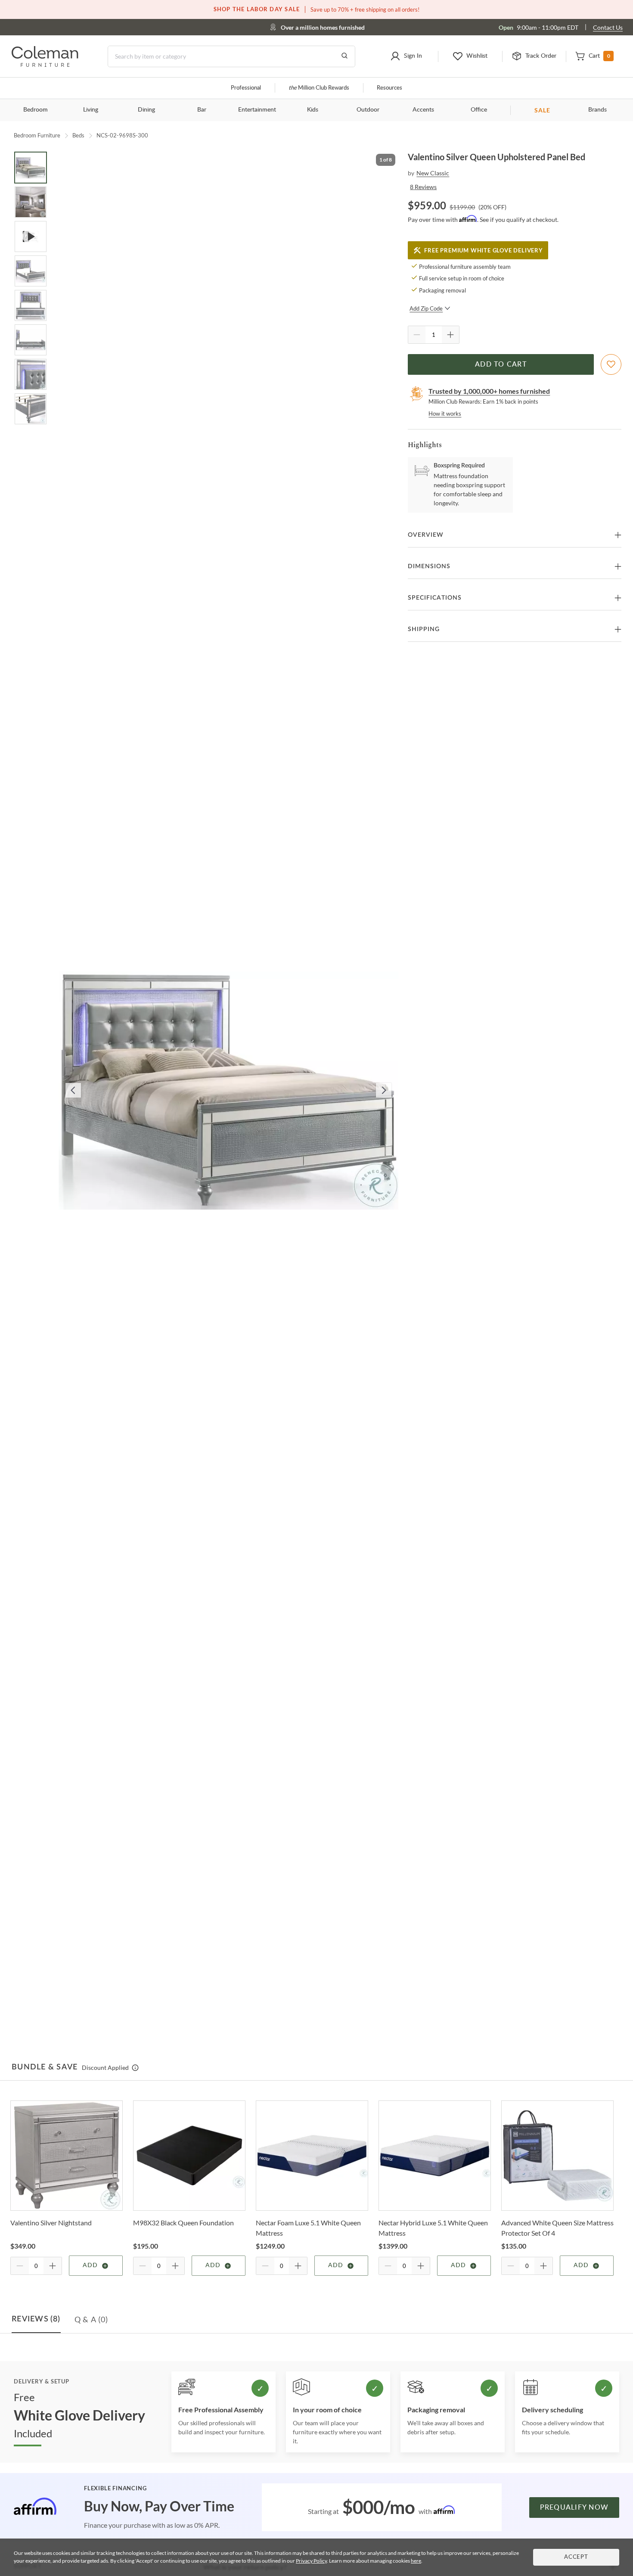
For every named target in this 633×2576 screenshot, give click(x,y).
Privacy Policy (311, 2561)
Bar (202, 110)
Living (91, 110)
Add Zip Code (426, 308)
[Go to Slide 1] (31, 168)
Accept (576, 2557)
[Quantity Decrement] (417, 335)
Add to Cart (501, 364)
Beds (78, 135)
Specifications (435, 598)
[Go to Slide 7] (31, 374)
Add (90, 2265)
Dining (146, 110)
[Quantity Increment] (450, 335)
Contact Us (608, 27)
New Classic (433, 173)
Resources (389, 88)
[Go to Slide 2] (31, 202)
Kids (313, 110)
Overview (426, 535)
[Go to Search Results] (344, 56)
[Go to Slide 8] (31, 409)
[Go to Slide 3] (31, 236)
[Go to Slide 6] (31, 340)
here (416, 2561)
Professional (246, 88)
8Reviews (423, 187)
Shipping (424, 629)
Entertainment (257, 110)
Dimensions (429, 566)
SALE (542, 110)
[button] (406, 56)
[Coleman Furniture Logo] (45, 64)
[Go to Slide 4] (31, 271)
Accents (423, 110)
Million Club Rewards (319, 88)
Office (479, 110)
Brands (597, 110)
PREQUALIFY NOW (574, 2508)
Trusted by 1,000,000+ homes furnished (489, 391)
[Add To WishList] (611, 364)
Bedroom (36, 110)
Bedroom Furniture (37, 135)
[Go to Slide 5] (31, 305)
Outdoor (368, 110)
